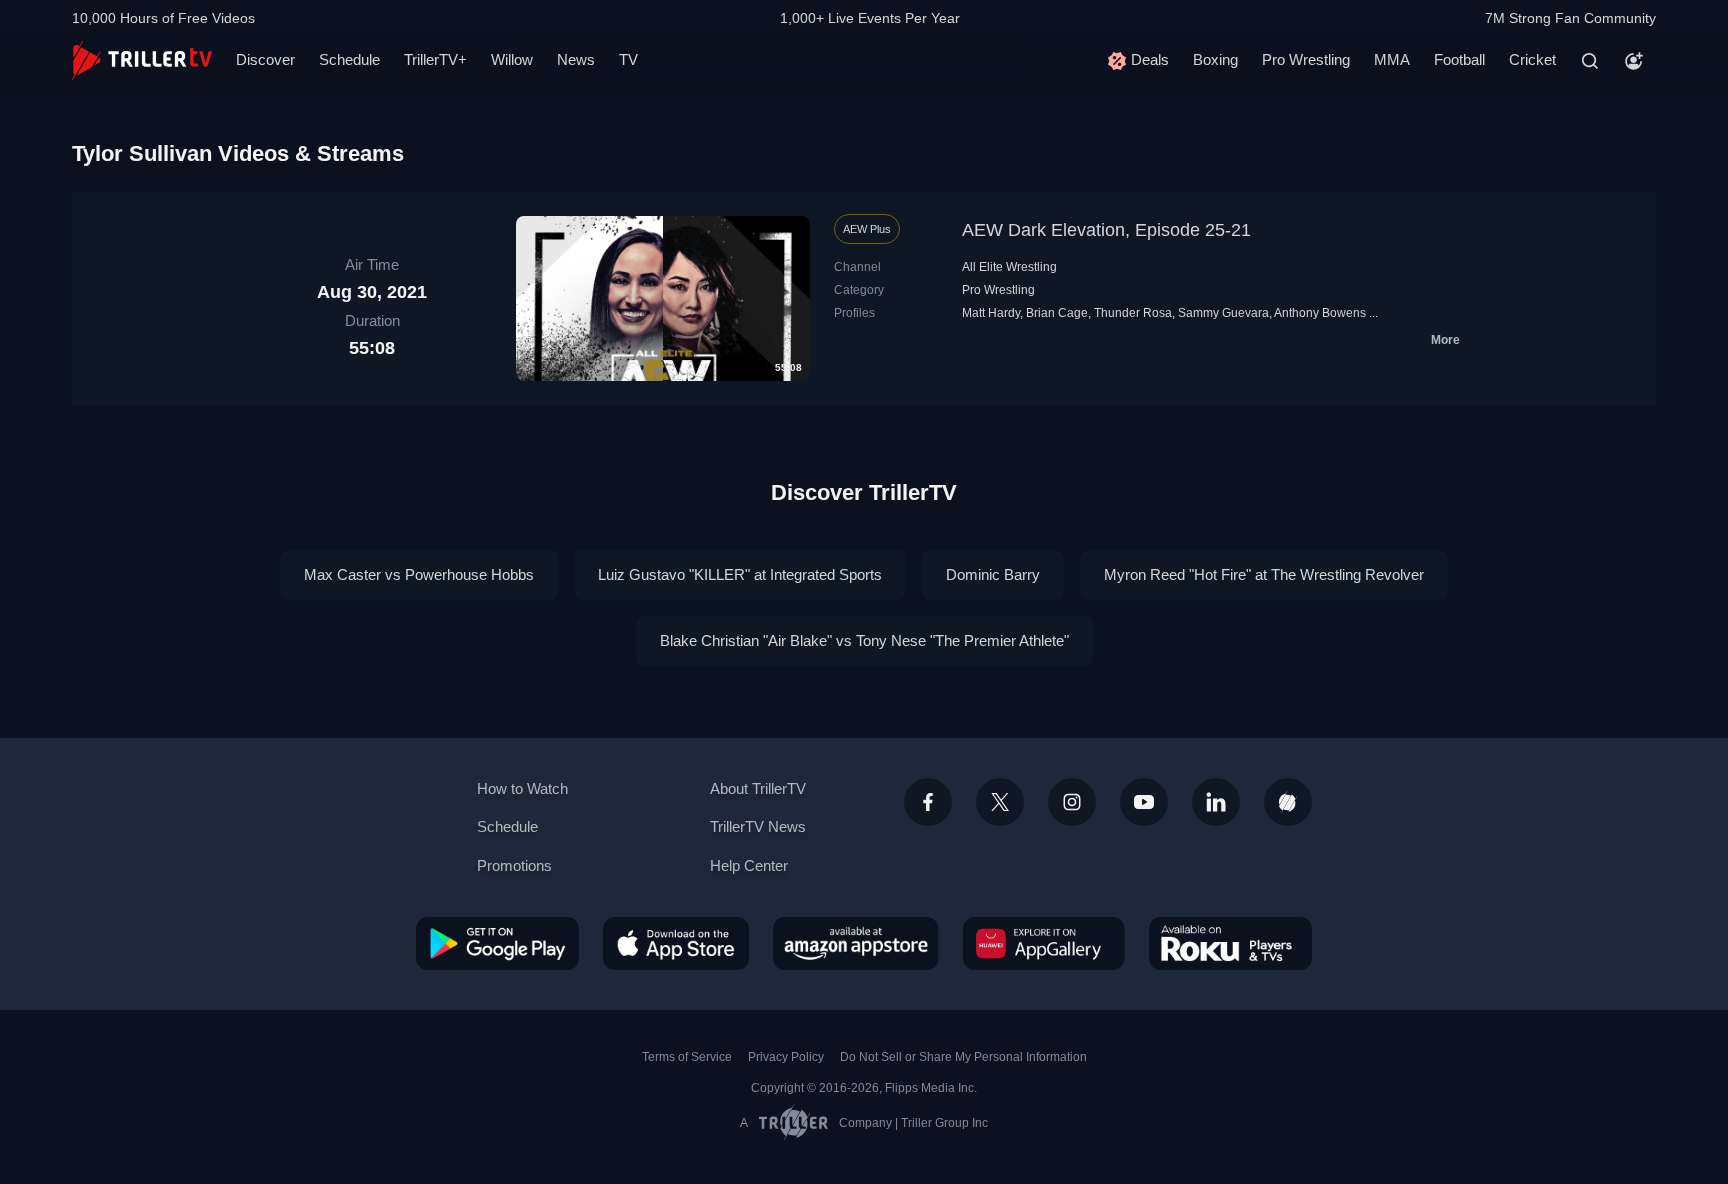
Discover (265, 59)
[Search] (1590, 61)
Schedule (349, 59)
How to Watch (522, 788)
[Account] (1634, 61)
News (576, 59)
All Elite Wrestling (1009, 267)
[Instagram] (1072, 802)
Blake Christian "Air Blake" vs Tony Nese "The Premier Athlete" (864, 640)
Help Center (749, 865)
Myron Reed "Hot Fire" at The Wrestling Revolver (1264, 574)
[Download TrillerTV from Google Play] (497, 943)
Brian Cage (1057, 313)
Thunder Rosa (1133, 313)
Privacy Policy (786, 1057)
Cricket (1532, 59)
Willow (512, 59)
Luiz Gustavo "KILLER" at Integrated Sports (740, 574)
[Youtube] (1144, 802)
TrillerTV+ (435, 59)
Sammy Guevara (1223, 313)
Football (1459, 59)
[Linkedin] (1216, 802)
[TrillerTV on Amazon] (856, 943)
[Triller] (1288, 802)
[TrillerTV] (142, 60)
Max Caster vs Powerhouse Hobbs (419, 574)
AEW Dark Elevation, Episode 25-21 (1106, 230)
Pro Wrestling (1306, 59)
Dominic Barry (993, 574)
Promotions (514, 865)
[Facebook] (928, 802)
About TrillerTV (758, 788)
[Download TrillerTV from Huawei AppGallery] (1044, 943)
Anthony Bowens (1320, 313)
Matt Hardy (991, 313)
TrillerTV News (758, 826)
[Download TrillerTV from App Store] (676, 943)
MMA (1392, 59)
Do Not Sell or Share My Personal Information (963, 1057)
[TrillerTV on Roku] (1230, 943)
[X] (1000, 802)
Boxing (1215, 59)
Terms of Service (687, 1057)
